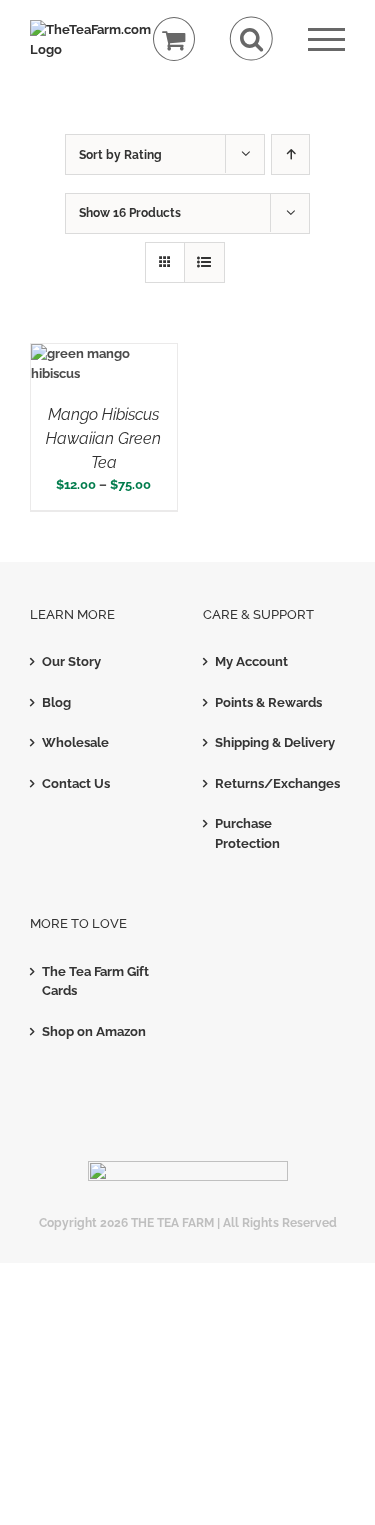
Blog (56, 702)
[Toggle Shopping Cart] (174, 39)
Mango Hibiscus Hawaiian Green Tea (103, 438)
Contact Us (76, 783)
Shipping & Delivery (275, 742)
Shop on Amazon (94, 1031)
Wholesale (75, 742)
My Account (251, 661)
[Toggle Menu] (326, 39)
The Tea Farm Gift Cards (95, 981)
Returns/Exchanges (275, 783)
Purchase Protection (247, 833)
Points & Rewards (268, 702)
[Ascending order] (290, 154)
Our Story (71, 661)
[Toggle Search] (251, 38)
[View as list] (204, 262)
